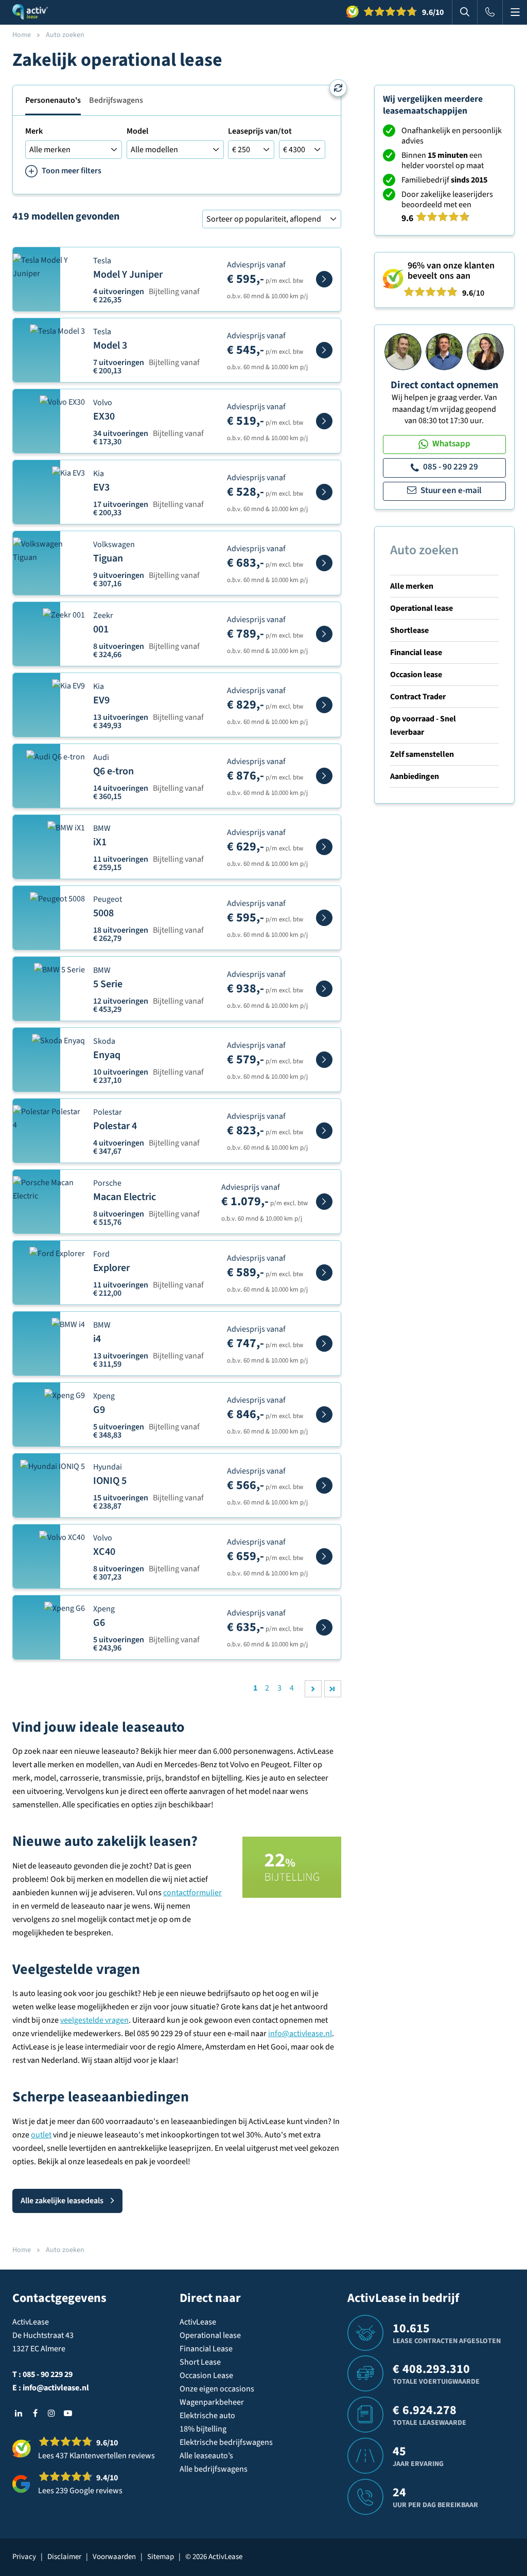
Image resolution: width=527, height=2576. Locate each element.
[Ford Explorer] (324, 1273)
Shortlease (409, 630)
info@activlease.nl (300, 2034)
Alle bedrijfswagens (214, 2469)
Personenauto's (53, 100)
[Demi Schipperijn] (485, 351)
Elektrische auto (207, 2416)
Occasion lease (416, 675)
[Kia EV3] (324, 492)
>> (333, 1689)
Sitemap (161, 2557)
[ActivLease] (30, 12)
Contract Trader (418, 697)
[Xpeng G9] (324, 1414)
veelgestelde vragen (94, 2020)
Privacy (24, 2557)
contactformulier (192, 1893)
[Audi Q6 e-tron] (324, 776)
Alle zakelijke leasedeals (62, 2201)
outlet (41, 2135)
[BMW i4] (324, 1344)
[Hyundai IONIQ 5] (324, 1485)
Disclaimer (64, 2557)
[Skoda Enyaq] (324, 1060)
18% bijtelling (203, 2429)
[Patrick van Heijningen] (403, 351)
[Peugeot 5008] (324, 918)
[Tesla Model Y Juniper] (324, 279)
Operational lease (421, 608)
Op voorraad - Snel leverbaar (423, 725)
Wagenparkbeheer (212, 2402)
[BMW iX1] (324, 847)
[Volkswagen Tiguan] (324, 563)
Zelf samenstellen (422, 754)
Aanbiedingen (415, 776)
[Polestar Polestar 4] (324, 1131)
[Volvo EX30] (324, 421)
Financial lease (416, 652)
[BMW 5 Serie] (324, 989)
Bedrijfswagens (116, 100)
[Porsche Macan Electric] (324, 1202)
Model (137, 131)
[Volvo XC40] (324, 1556)
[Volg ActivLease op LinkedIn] (19, 2413)
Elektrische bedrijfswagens (226, 2442)
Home (22, 35)
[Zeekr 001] (324, 634)
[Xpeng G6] (324, 1627)
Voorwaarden (114, 2557)
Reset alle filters (338, 88)
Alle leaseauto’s (206, 2456)
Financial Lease (206, 2349)
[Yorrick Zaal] (444, 351)
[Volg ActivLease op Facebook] (35, 2413)
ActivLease (198, 2322)
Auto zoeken (424, 550)
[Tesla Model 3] (324, 350)
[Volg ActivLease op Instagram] (51, 2413)
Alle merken (412, 586)
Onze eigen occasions (217, 2389)
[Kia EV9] (324, 705)
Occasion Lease (206, 2375)
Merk (34, 131)
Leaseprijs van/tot (260, 131)
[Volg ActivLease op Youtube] (68, 2413)
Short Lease (200, 2362)
